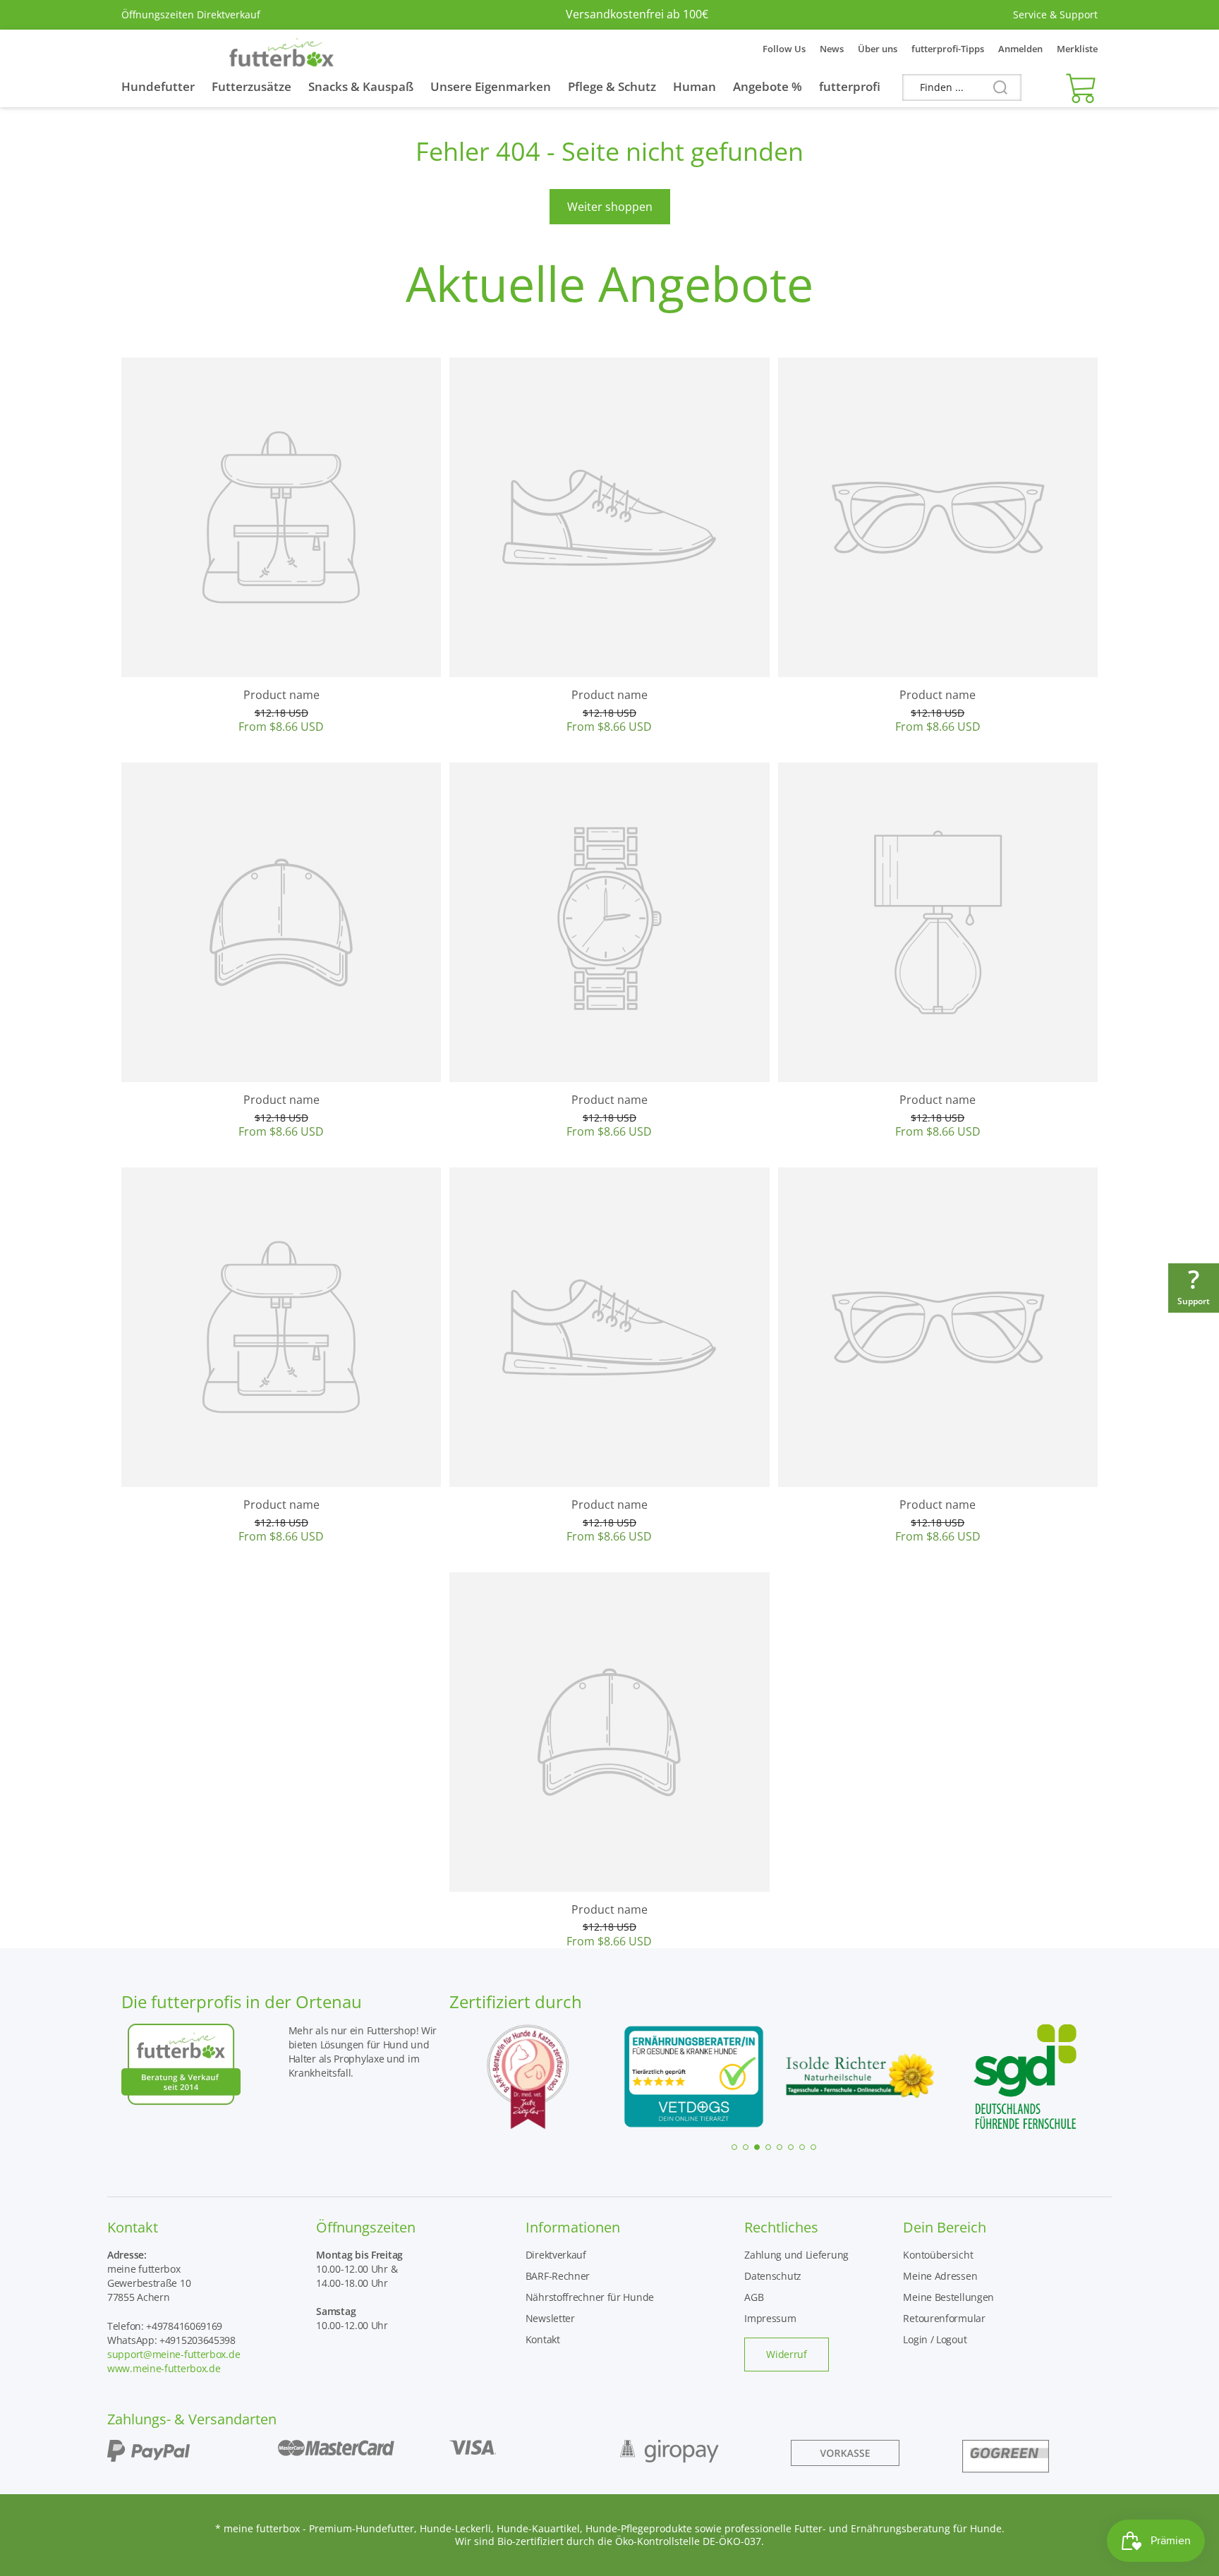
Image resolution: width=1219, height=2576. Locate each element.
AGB (754, 2297)
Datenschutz (773, 2276)
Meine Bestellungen (948, 2297)
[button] (1078, 87)
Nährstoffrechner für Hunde (590, 2297)
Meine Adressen (940, 2276)
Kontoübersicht (938, 2255)
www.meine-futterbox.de (164, 2368)
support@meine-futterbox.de (174, 2354)
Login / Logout (935, 2339)
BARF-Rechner (558, 2276)
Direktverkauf (556, 2255)
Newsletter (550, 2318)
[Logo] (281, 49)
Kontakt (543, 2339)
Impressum (770, 2318)
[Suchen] (995, 88)
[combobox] (962, 87)
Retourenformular (944, 2318)
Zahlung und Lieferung (796, 2255)
